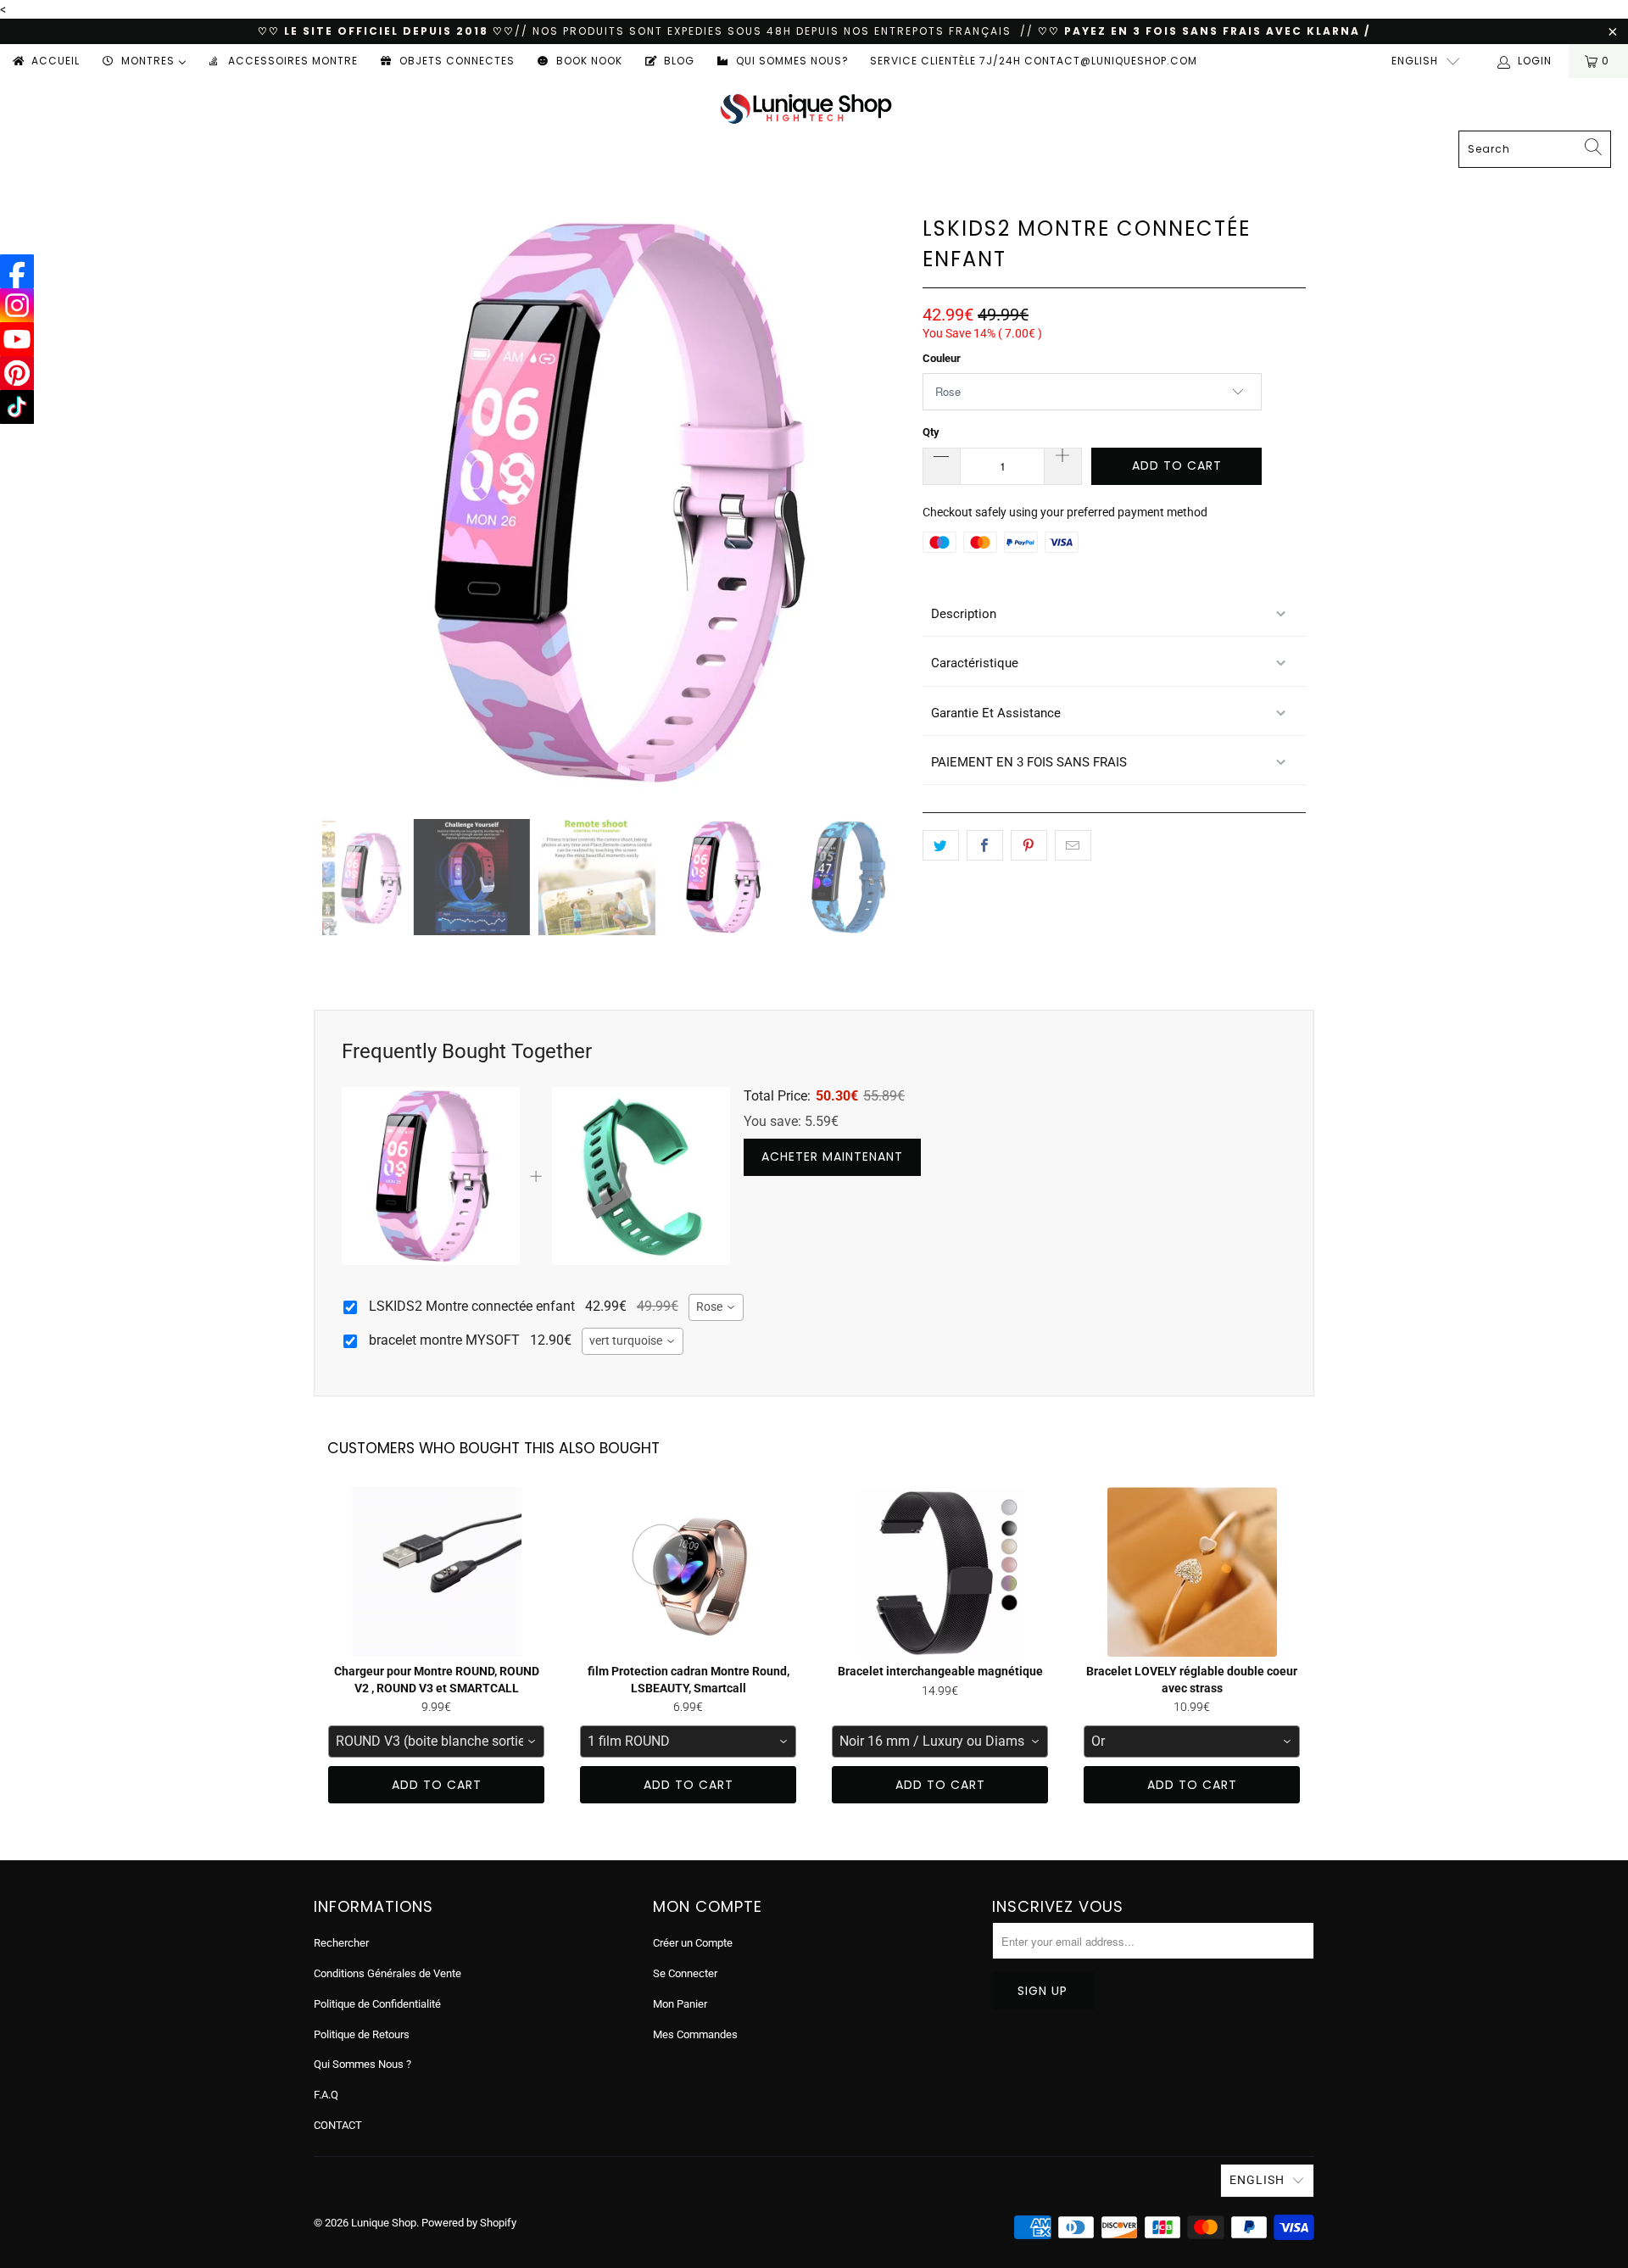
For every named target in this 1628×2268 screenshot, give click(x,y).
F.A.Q (326, 2095)
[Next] (889, 502)
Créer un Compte (693, 1943)
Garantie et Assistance (996, 713)
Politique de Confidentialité (377, 2004)
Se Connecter (685, 1973)
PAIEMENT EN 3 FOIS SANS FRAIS (1029, 762)
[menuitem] (45, 61)
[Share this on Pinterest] (1029, 845)
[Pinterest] (17, 373)
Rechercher (341, 1943)
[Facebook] (17, 271)
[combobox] (716, 1307)
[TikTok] (17, 407)
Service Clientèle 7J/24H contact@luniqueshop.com (1034, 61)
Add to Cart (437, 1785)
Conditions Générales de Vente (387, 1973)
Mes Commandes (695, 2034)
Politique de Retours (362, 2034)
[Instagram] (17, 305)
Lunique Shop (384, 2223)
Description (964, 614)
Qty (931, 432)
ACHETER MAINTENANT (832, 1156)
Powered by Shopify (469, 2223)
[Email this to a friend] (1073, 845)
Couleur (942, 358)
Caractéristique (975, 663)
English (1415, 61)
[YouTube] (17, 339)
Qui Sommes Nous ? (362, 2064)
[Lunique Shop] (806, 108)
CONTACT (338, 2125)
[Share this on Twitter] (941, 845)
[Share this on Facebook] (985, 845)
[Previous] (338, 502)
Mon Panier (680, 2004)
